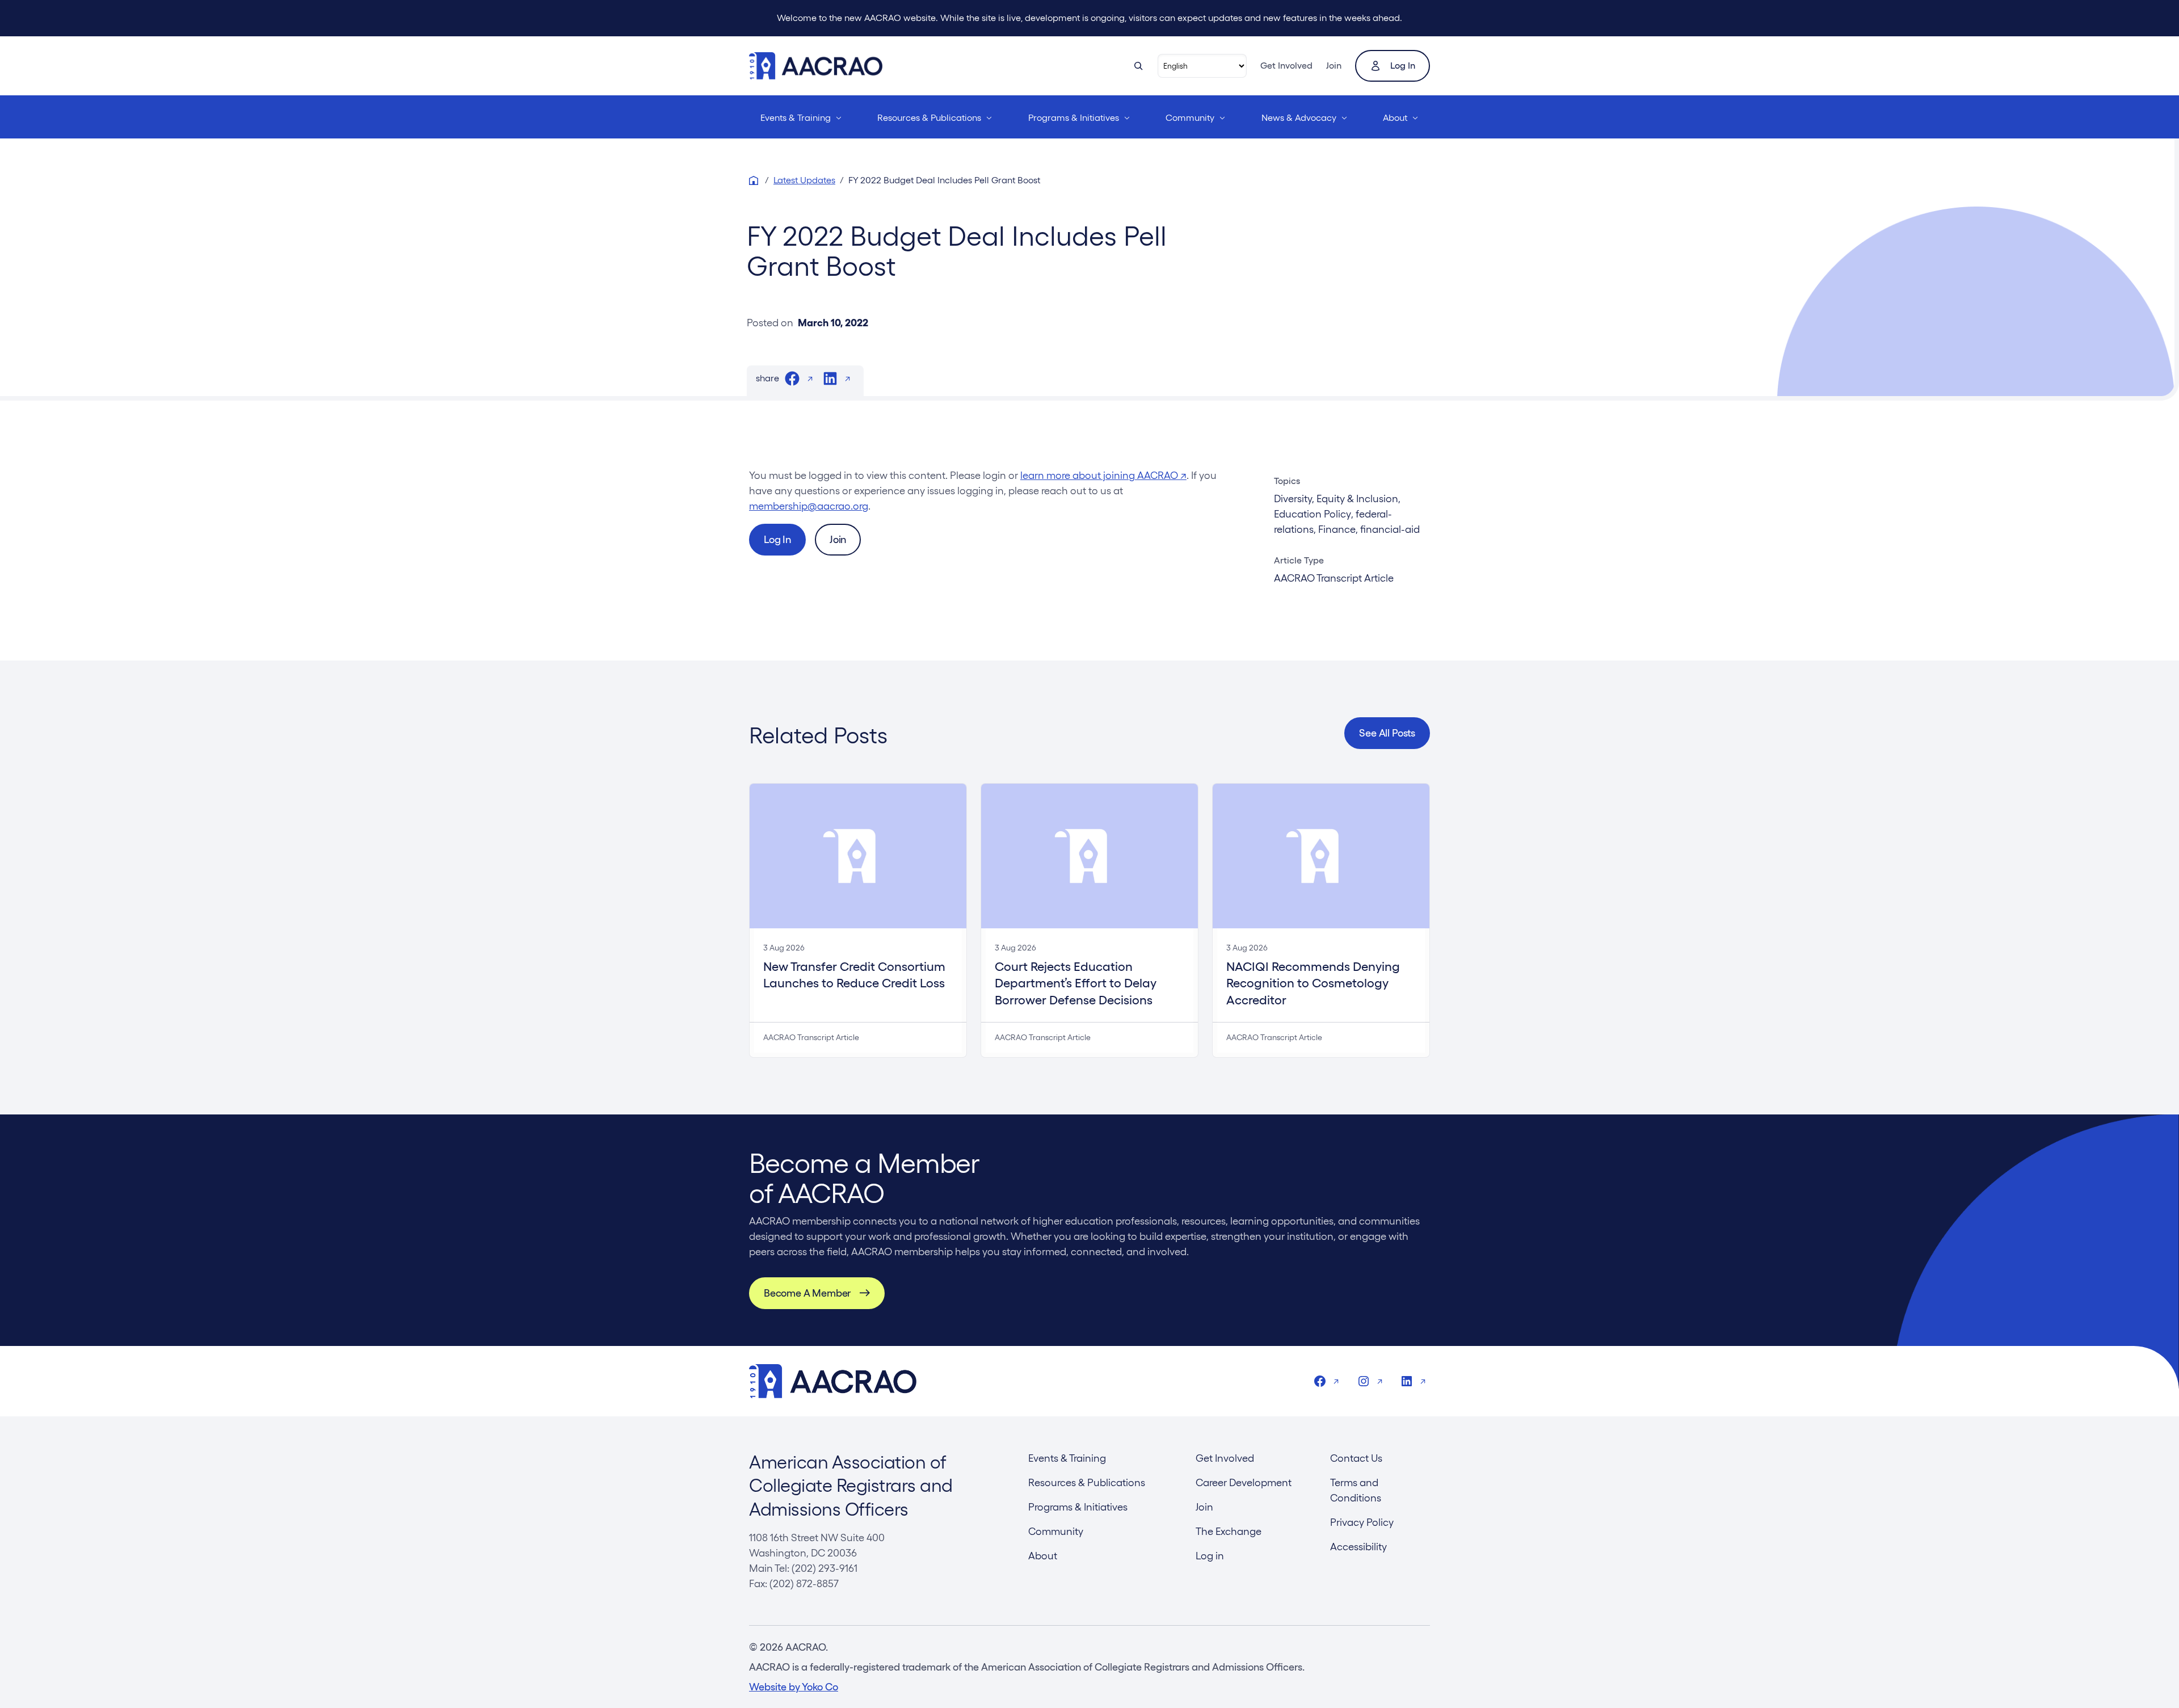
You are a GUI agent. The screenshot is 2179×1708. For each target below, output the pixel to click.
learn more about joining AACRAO (1103, 475)
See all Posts (1387, 733)
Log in (1403, 66)
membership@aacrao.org (809, 506)
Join (1334, 66)
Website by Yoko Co (794, 1687)
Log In (777, 539)
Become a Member (807, 1293)
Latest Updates (804, 180)
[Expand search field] (1138, 66)
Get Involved (1286, 66)
